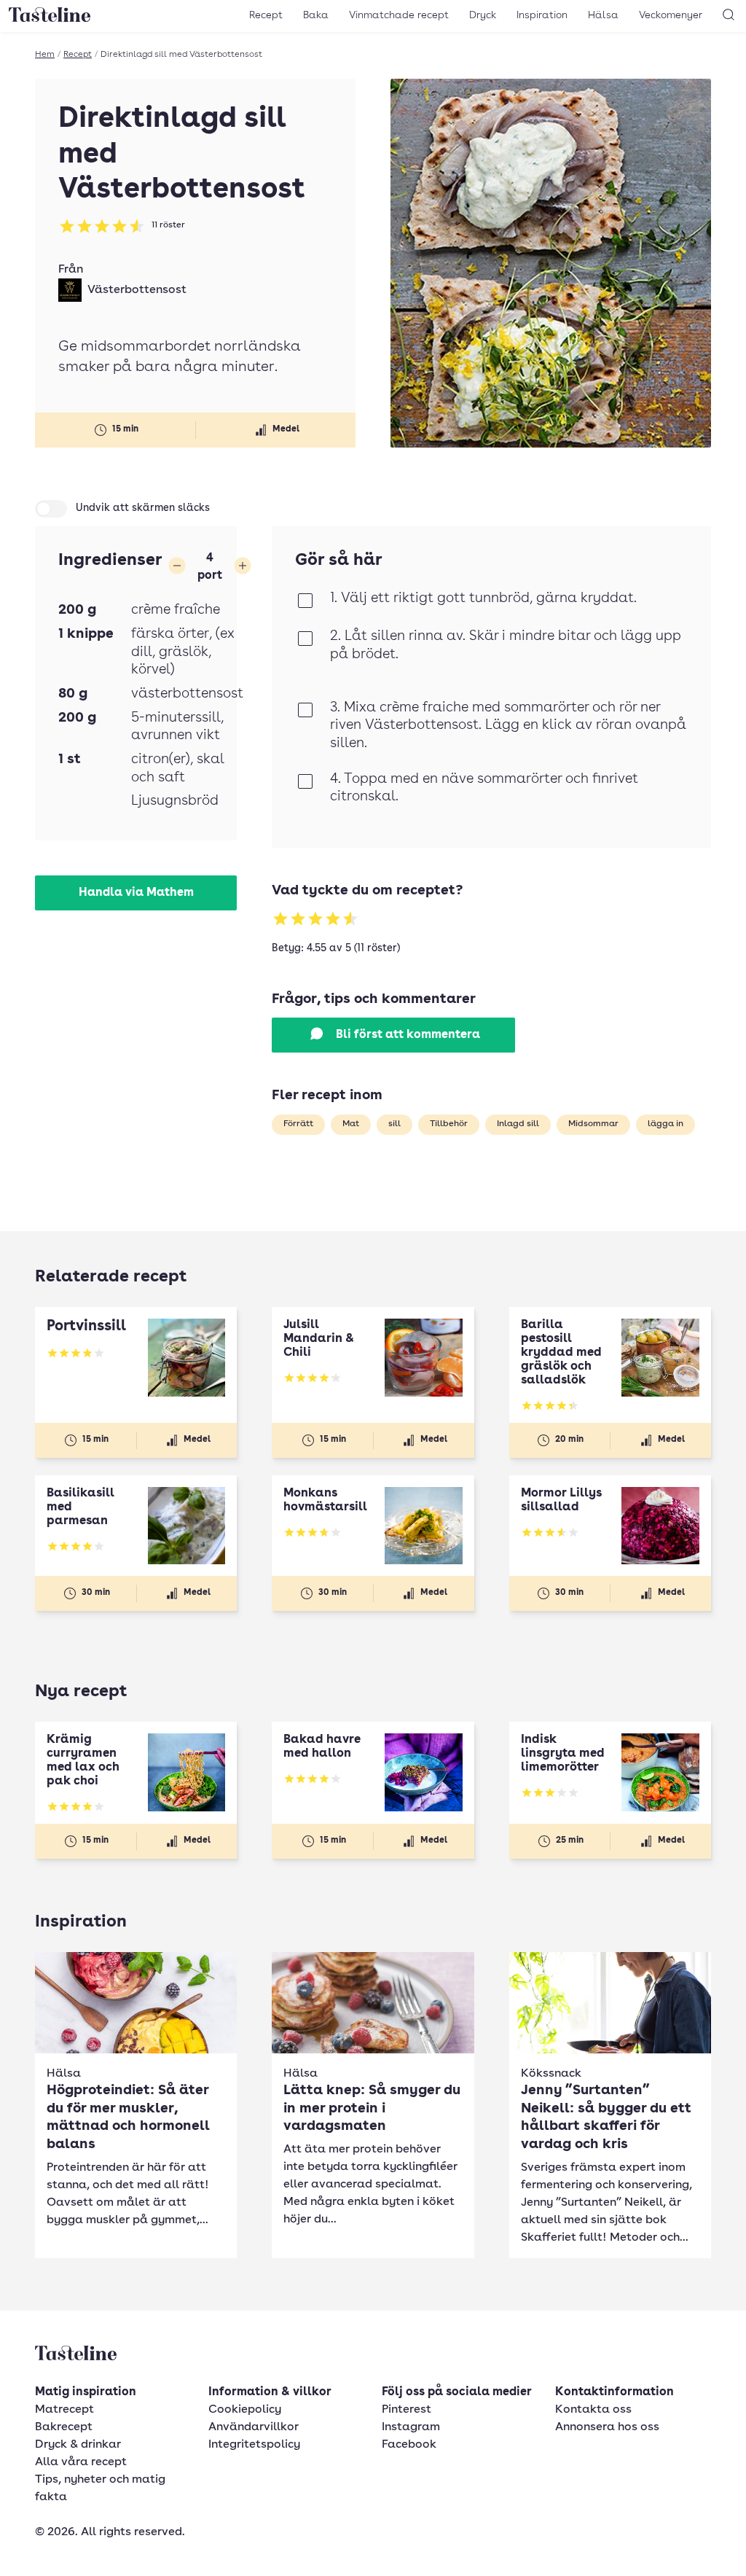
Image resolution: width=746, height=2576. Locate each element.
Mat (351, 1124)
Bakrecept (64, 2427)
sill (394, 1124)
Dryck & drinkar (78, 2445)
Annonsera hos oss (607, 2427)
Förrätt (298, 1124)
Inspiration (542, 15)
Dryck (483, 15)
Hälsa (603, 15)
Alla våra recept (81, 2462)
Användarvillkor (254, 2427)
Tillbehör (449, 1124)
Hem (45, 55)
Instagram (411, 2427)
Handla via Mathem (136, 893)
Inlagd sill (518, 1124)
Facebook (409, 2445)
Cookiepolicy (245, 2410)
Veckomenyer (671, 15)
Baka (316, 15)
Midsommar (593, 1124)
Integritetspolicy (254, 2445)
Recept (266, 15)
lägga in (665, 1124)
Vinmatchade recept (399, 15)
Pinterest (407, 2410)
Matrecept (64, 2410)
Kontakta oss (593, 2410)
